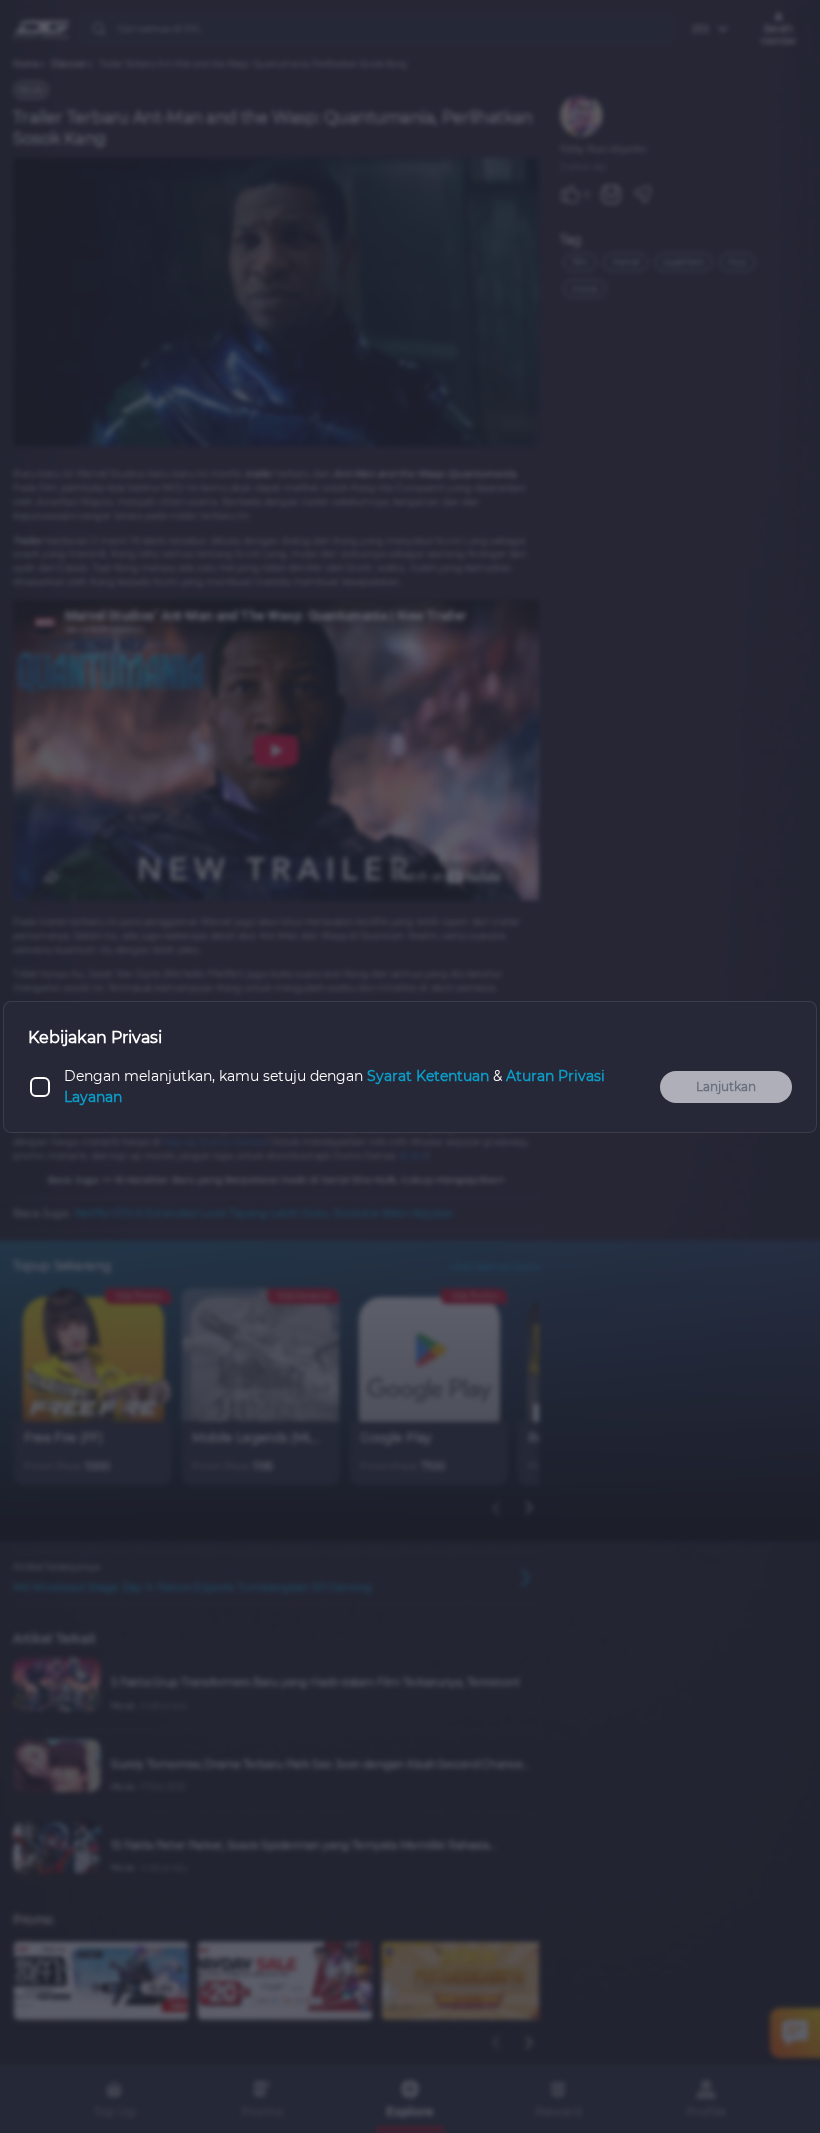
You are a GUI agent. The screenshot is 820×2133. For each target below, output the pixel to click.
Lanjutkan (726, 1086)
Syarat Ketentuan (428, 1076)
